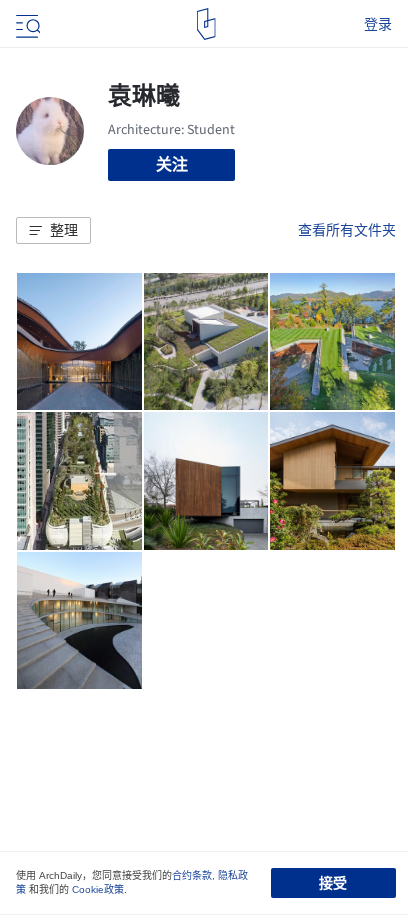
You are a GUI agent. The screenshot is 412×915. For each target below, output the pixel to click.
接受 (333, 883)
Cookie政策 (98, 889)
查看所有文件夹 (347, 230)
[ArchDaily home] (206, 24)
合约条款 (192, 875)
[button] (53, 231)
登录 (378, 24)
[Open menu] (26, 24)
